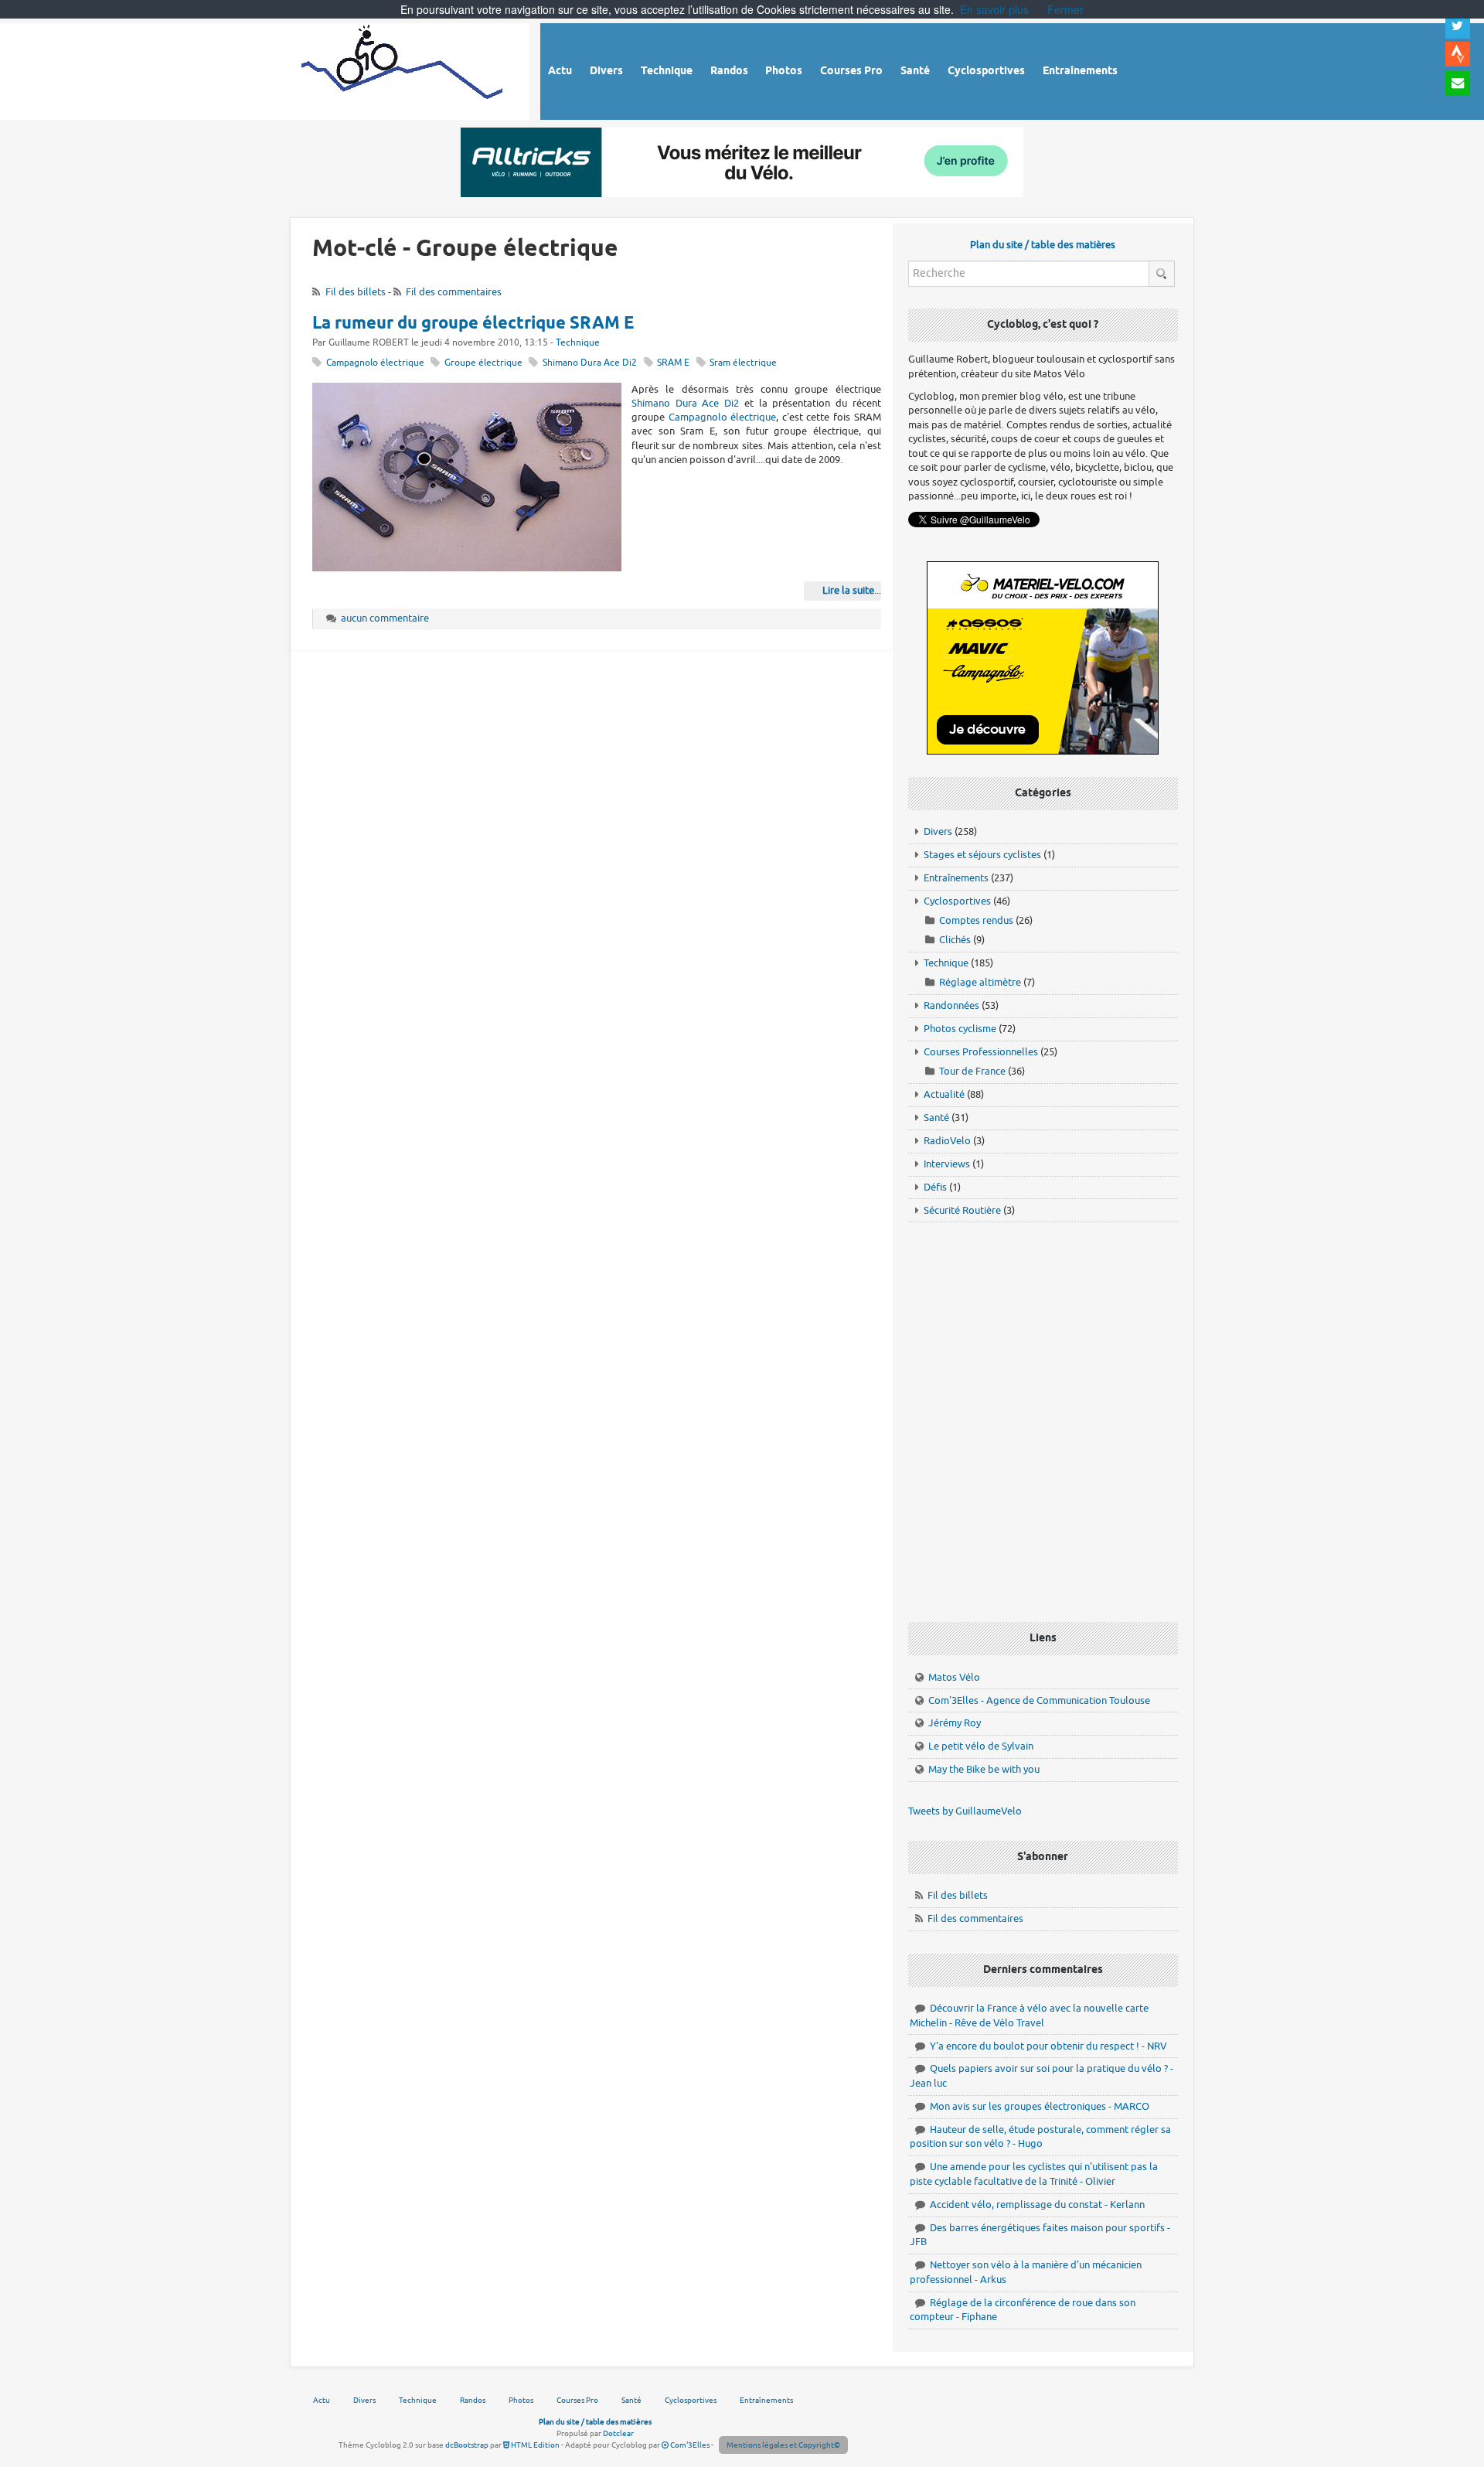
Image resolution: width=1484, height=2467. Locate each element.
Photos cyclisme (960, 1029)
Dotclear (618, 2433)
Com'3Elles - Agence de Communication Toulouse (1039, 1700)
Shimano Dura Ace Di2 (590, 363)
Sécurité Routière (962, 1210)
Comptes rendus (976, 920)
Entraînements (956, 878)
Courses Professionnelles (981, 1052)
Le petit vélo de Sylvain (981, 1746)
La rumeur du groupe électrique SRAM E (473, 324)
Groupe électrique (483, 363)
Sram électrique (743, 363)
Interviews (947, 1164)
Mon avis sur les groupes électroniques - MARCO (1040, 2106)
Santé (936, 1118)
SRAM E (673, 363)
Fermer (1065, 9)
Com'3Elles (689, 2445)
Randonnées (951, 1005)
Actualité (944, 1094)
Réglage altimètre (980, 982)
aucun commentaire (385, 618)
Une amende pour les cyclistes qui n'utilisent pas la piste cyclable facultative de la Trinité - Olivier (1034, 2174)
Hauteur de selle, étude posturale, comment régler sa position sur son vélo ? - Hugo (1040, 2137)
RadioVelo (947, 1141)
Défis (935, 1187)
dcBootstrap (467, 2445)
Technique (578, 343)
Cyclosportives (957, 901)
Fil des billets (356, 292)
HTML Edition (534, 2445)
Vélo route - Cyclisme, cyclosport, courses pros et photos (403, 69)
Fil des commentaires (454, 292)
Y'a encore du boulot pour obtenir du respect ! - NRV (1048, 2046)
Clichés (955, 940)
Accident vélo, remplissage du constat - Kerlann (1037, 2205)
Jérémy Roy (955, 1723)
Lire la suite (848, 590)
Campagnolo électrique (375, 363)
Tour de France (972, 1071)
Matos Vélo (954, 1677)
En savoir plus (994, 9)
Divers (938, 831)
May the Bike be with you (984, 1769)
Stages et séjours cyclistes (982, 855)
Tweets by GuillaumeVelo (965, 1811)
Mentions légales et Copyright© (783, 2445)
